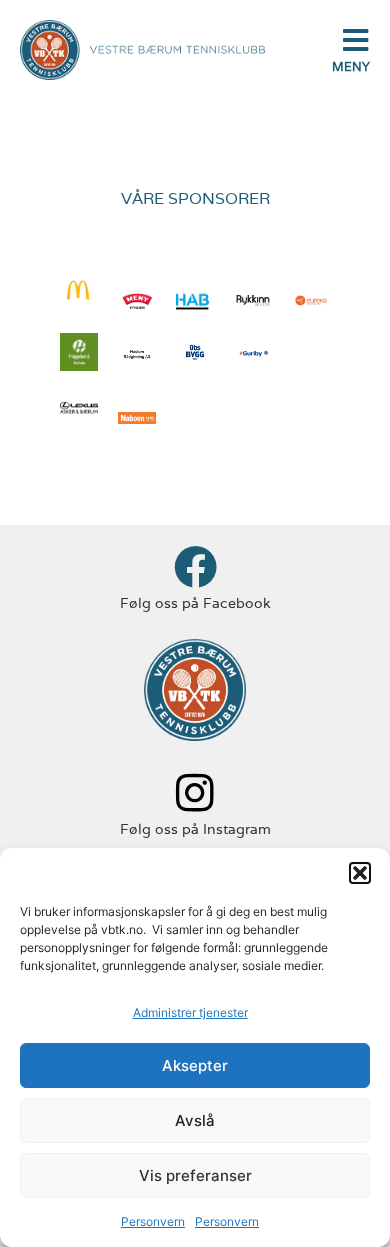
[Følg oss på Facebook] (195, 566)
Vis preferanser (195, 1175)
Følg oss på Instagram (195, 829)
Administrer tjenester (190, 1012)
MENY (351, 66)
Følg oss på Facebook (195, 603)
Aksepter (195, 1065)
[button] (360, 873)
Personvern (153, 1221)
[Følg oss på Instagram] (195, 792)
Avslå (195, 1120)
